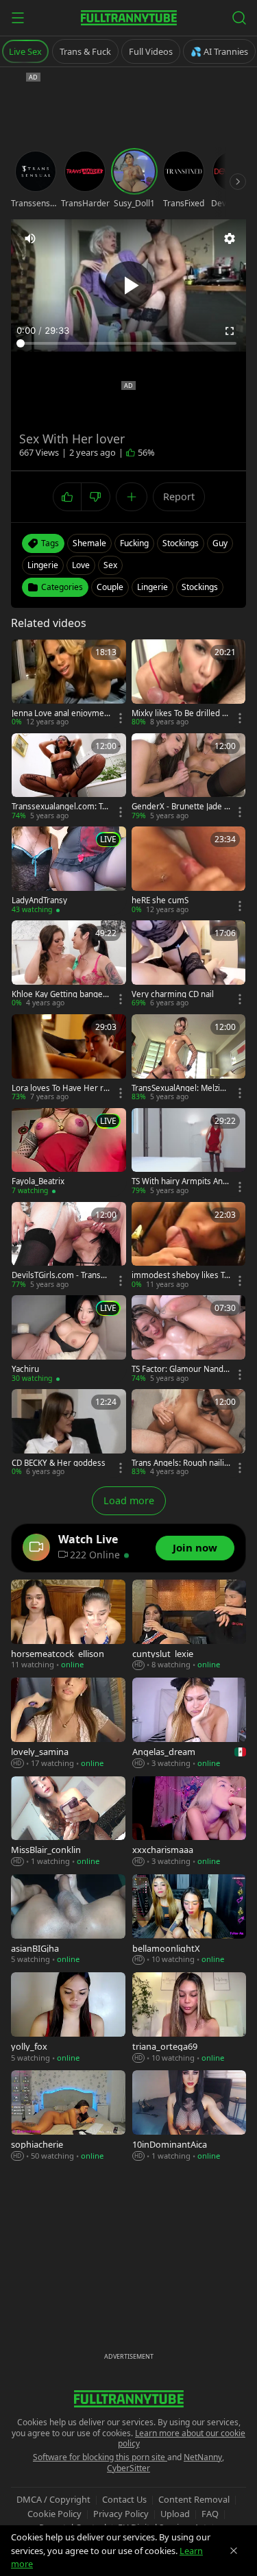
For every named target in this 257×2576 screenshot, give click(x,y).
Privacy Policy (121, 2514)
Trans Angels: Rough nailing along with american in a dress (180, 1463)
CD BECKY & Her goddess (59, 1463)
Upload (175, 2514)
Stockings (200, 587)
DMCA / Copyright (53, 2499)
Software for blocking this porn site (100, 2457)
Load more (129, 1500)
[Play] (129, 285)
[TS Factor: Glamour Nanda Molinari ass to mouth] (189, 1339)
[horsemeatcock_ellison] (68, 1625)
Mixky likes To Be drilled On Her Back (180, 713)
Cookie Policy (54, 2514)
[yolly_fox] (68, 2018)
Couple (110, 587)
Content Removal (194, 2499)
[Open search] (239, 18)
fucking (134, 543)
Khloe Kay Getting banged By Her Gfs (60, 994)
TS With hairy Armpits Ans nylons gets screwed (179, 1181)
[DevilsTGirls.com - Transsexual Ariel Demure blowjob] (69, 1246)
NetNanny (203, 2457)
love (81, 565)
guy (220, 543)
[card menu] (121, 718)
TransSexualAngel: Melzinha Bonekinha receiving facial (181, 1088)
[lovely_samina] (68, 1723)
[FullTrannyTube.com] (129, 18)
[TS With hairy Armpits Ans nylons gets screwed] (189, 1152)
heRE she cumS (160, 900)
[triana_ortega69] (189, 2018)
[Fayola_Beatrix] (69, 1152)
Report (179, 496)
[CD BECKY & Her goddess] (69, 1433)
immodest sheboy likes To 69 (180, 1275)
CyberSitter (128, 2468)
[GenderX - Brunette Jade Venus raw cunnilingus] (189, 777)
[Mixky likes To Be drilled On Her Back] (189, 684)
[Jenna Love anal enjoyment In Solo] (69, 684)
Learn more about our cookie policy (182, 2439)
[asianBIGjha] (68, 1920)
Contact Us (124, 2499)
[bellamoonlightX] (189, 1920)
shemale (89, 543)
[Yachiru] (69, 1339)
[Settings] (230, 238)
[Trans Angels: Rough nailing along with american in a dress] (189, 1433)
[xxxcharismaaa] (189, 1822)
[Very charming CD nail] (189, 965)
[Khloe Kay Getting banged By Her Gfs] (69, 965)
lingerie (43, 565)
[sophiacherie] (68, 2116)
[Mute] (30, 238)
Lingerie (152, 587)
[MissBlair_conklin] (68, 1822)
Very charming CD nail (173, 994)
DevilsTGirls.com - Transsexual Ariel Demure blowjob (61, 1275)
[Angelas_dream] (189, 1723)
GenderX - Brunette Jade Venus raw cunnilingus (180, 807)
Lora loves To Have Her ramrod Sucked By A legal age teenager (61, 1088)
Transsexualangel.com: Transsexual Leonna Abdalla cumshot (61, 807)
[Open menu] (18, 18)
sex (110, 565)
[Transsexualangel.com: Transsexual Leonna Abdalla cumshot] (69, 777)
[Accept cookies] (234, 2551)
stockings (181, 543)
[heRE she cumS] (189, 871)
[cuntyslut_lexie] (189, 1625)
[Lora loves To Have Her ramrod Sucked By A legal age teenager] (69, 1058)
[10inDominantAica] (189, 2116)
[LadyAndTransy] (69, 871)
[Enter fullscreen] (230, 331)
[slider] (128, 343)
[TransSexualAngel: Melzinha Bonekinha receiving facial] (189, 1058)
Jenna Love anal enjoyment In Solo (60, 713)
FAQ (210, 2514)
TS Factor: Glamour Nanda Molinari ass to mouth (180, 1369)
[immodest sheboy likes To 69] (189, 1246)
